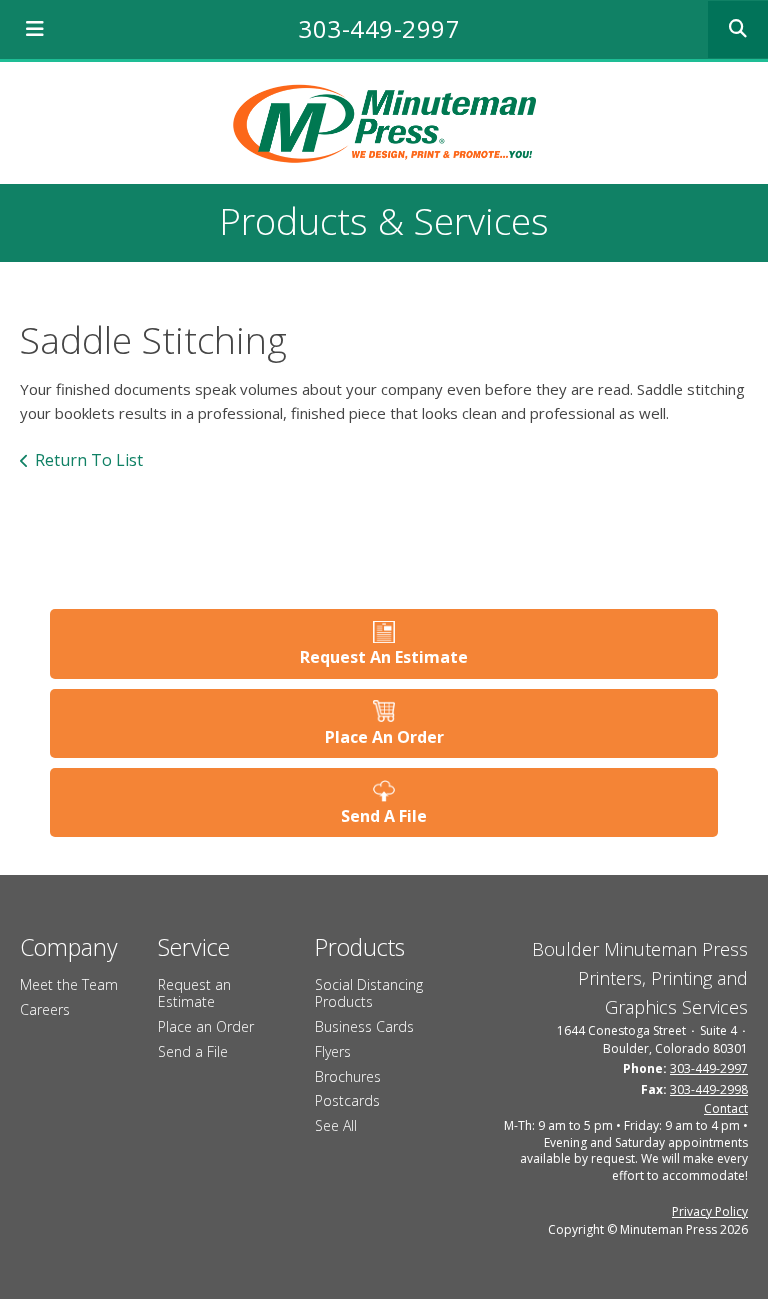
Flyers (333, 1051)
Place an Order (206, 1026)
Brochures (348, 1076)
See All (336, 1125)
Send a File (193, 1051)
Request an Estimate (194, 993)
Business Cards (364, 1026)
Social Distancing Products (369, 993)
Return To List (89, 460)
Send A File (384, 816)
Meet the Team (69, 984)
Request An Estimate (384, 657)
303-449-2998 (709, 1089)
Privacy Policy (710, 1211)
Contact (726, 1108)
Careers (45, 1009)
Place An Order (384, 737)
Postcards (347, 1100)
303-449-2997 (379, 28)
